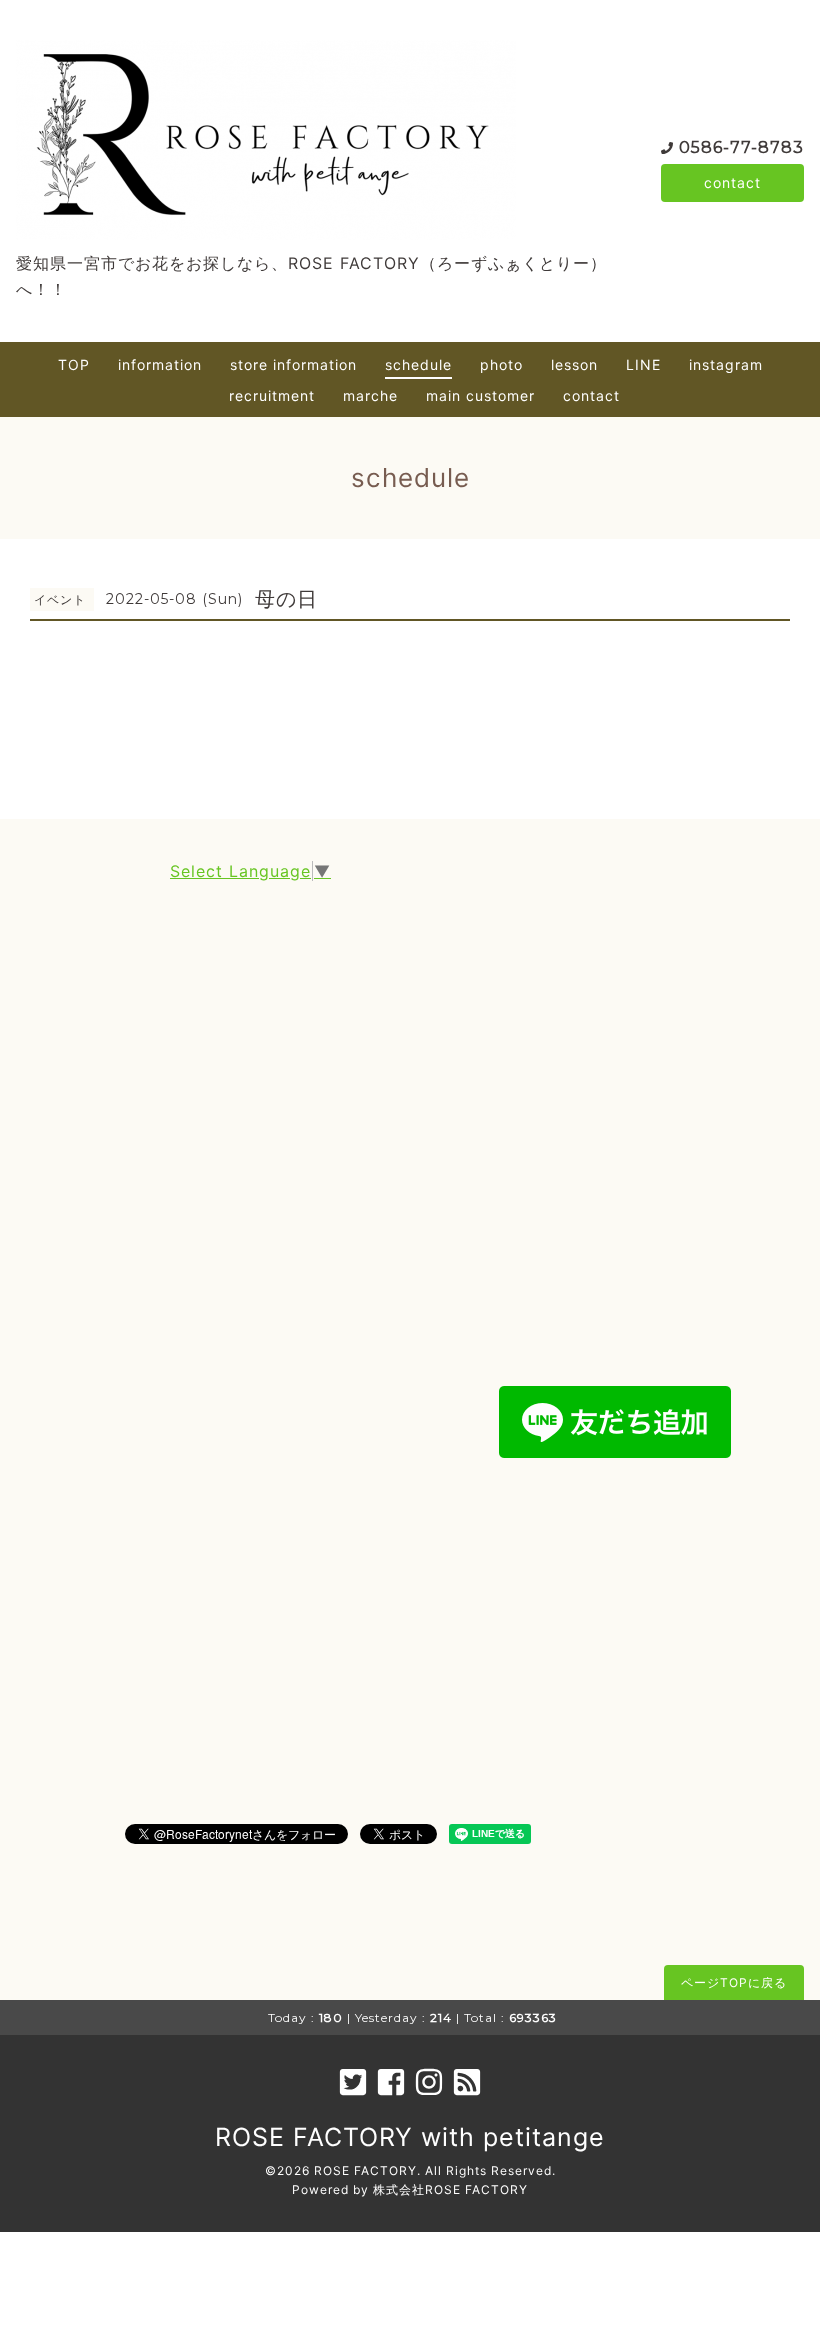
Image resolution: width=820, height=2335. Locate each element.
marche (370, 395)
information (160, 364)
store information (293, 364)
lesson (574, 364)
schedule (418, 364)
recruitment (272, 395)
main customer (480, 395)
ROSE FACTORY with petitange (410, 2137)
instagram (726, 364)
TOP (74, 364)
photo (501, 364)
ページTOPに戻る (734, 1982)
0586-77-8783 (741, 147)
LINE (643, 364)
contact (732, 182)
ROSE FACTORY (365, 2170)
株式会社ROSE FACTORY (450, 2189)
